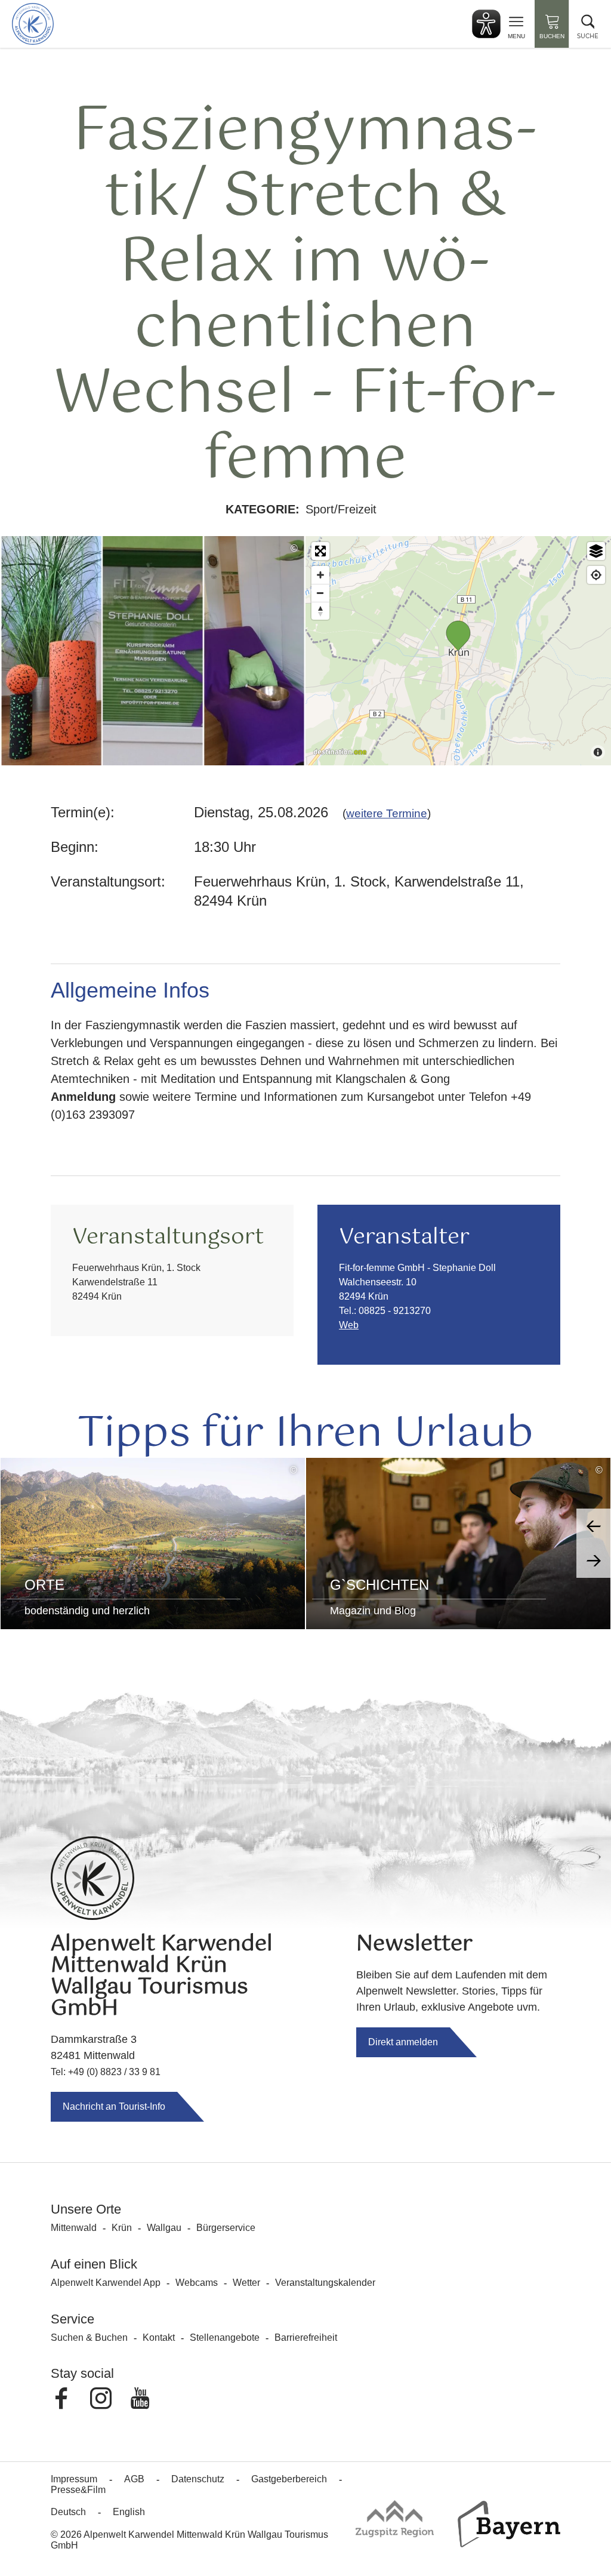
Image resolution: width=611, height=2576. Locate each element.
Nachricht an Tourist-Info (114, 2106)
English (129, 2512)
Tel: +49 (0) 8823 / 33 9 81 (106, 2072)
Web (349, 1325)
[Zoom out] (320, 593)
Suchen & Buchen (89, 2338)
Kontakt (159, 2338)
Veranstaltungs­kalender (325, 2283)
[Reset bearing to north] (320, 611)
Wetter (246, 2283)
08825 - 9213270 (395, 1311)
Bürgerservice (226, 2228)
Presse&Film (78, 2490)
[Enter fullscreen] (320, 551)
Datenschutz (198, 2479)
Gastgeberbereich (289, 2479)
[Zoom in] (320, 575)
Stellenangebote (225, 2338)
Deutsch (68, 2512)
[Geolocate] (596, 575)
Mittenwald (74, 2228)
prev (594, 1526)
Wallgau (164, 2228)
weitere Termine (387, 813)
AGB (134, 2479)
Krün (122, 2228)
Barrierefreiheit (306, 2338)
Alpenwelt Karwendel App (106, 2283)
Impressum (74, 2479)
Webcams (197, 2283)
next (594, 1561)
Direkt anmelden (403, 2042)
